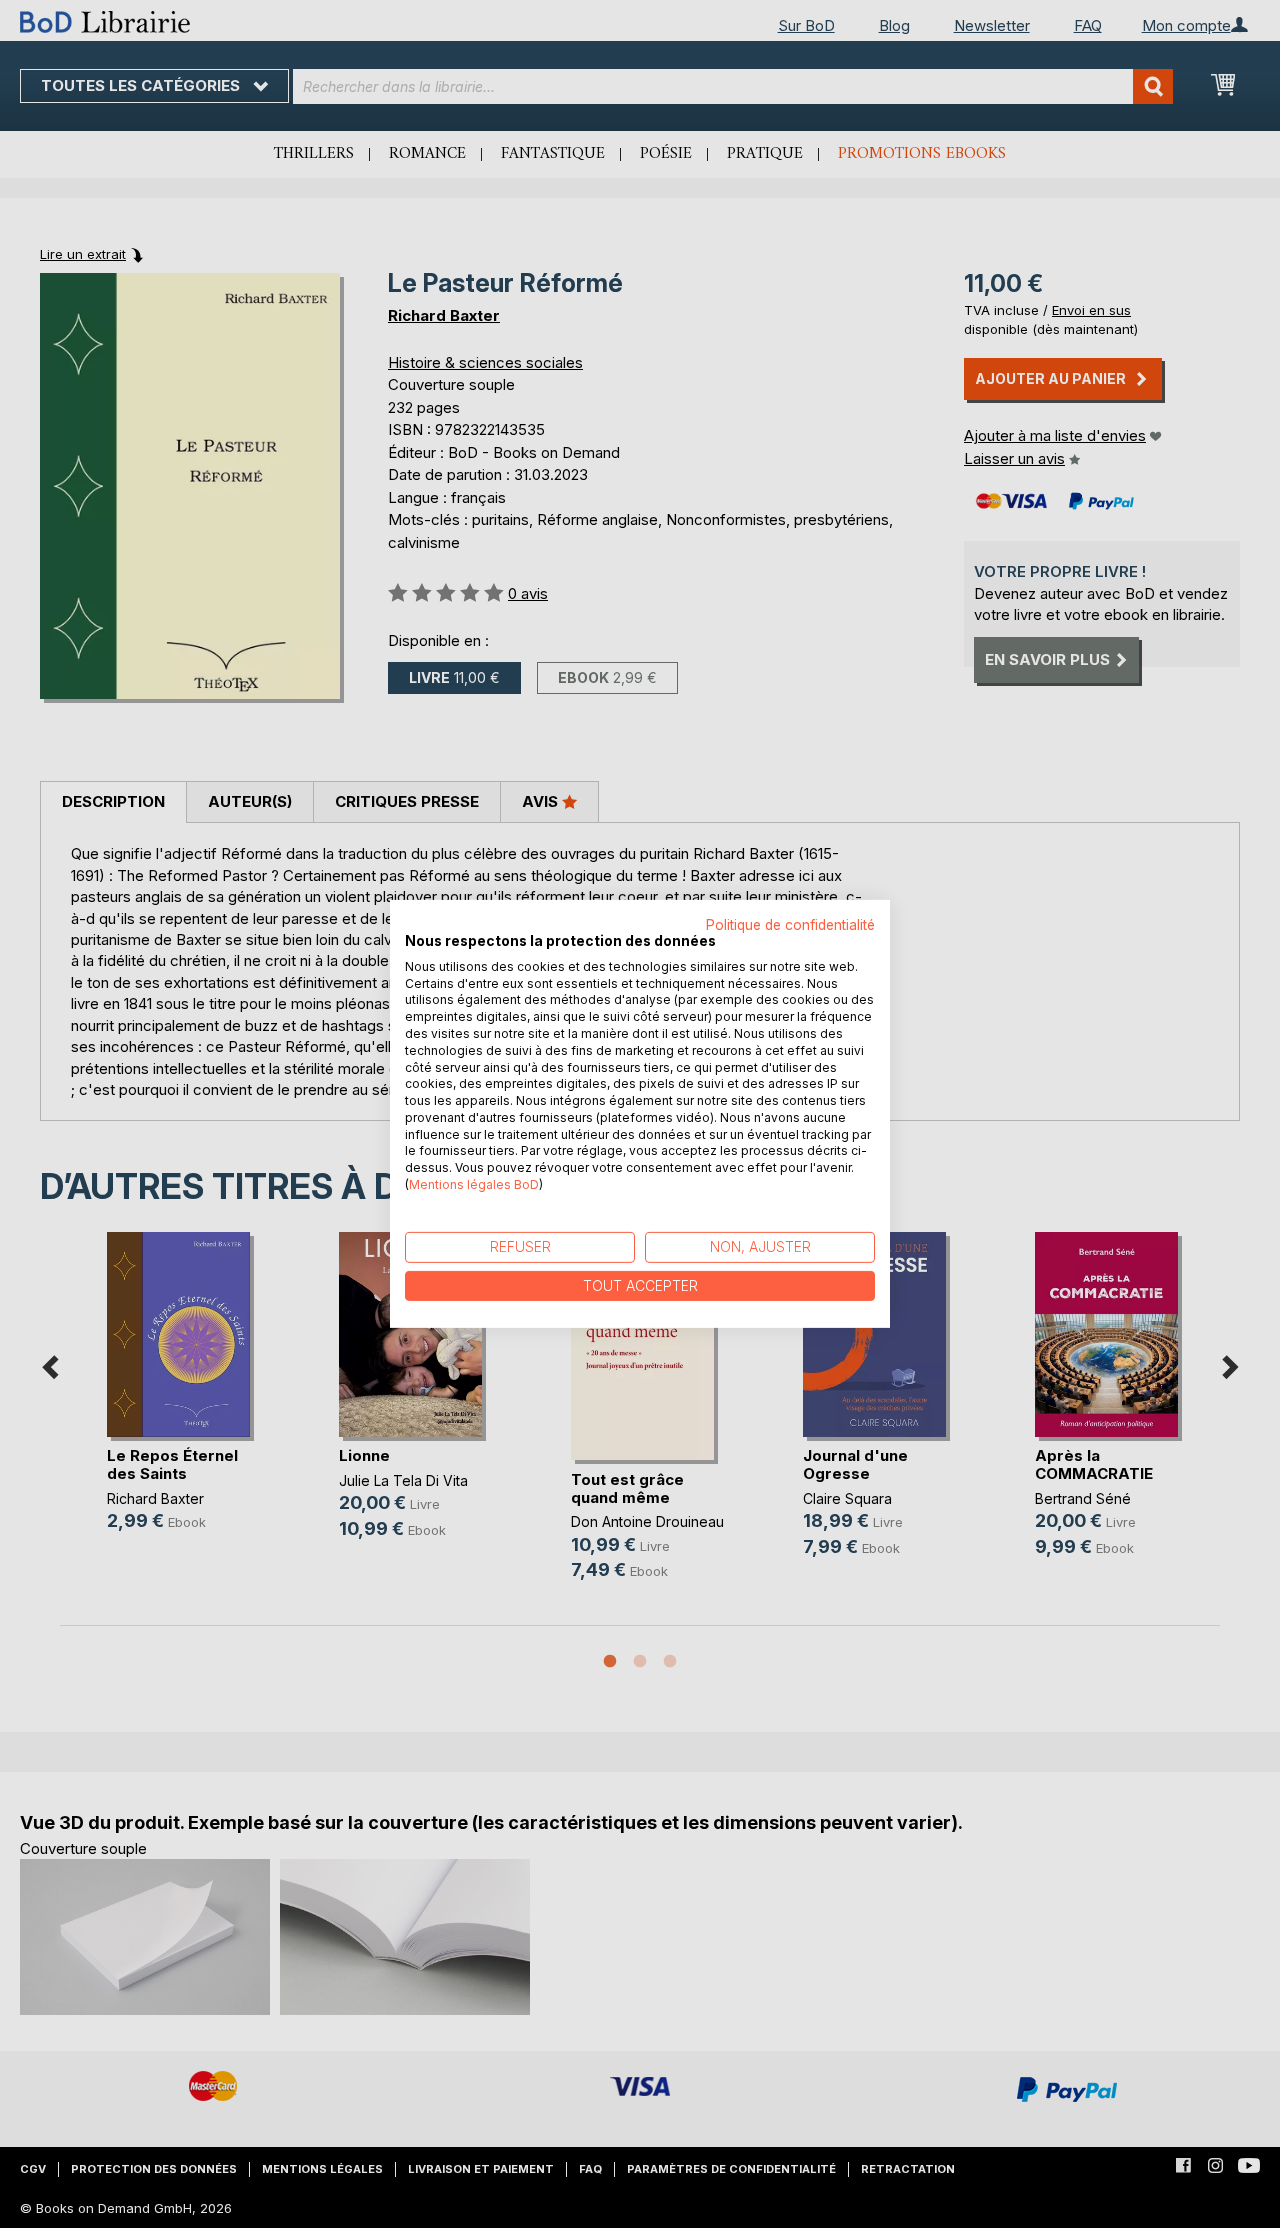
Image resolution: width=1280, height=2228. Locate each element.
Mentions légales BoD (474, 1184)
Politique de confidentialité (790, 925)
